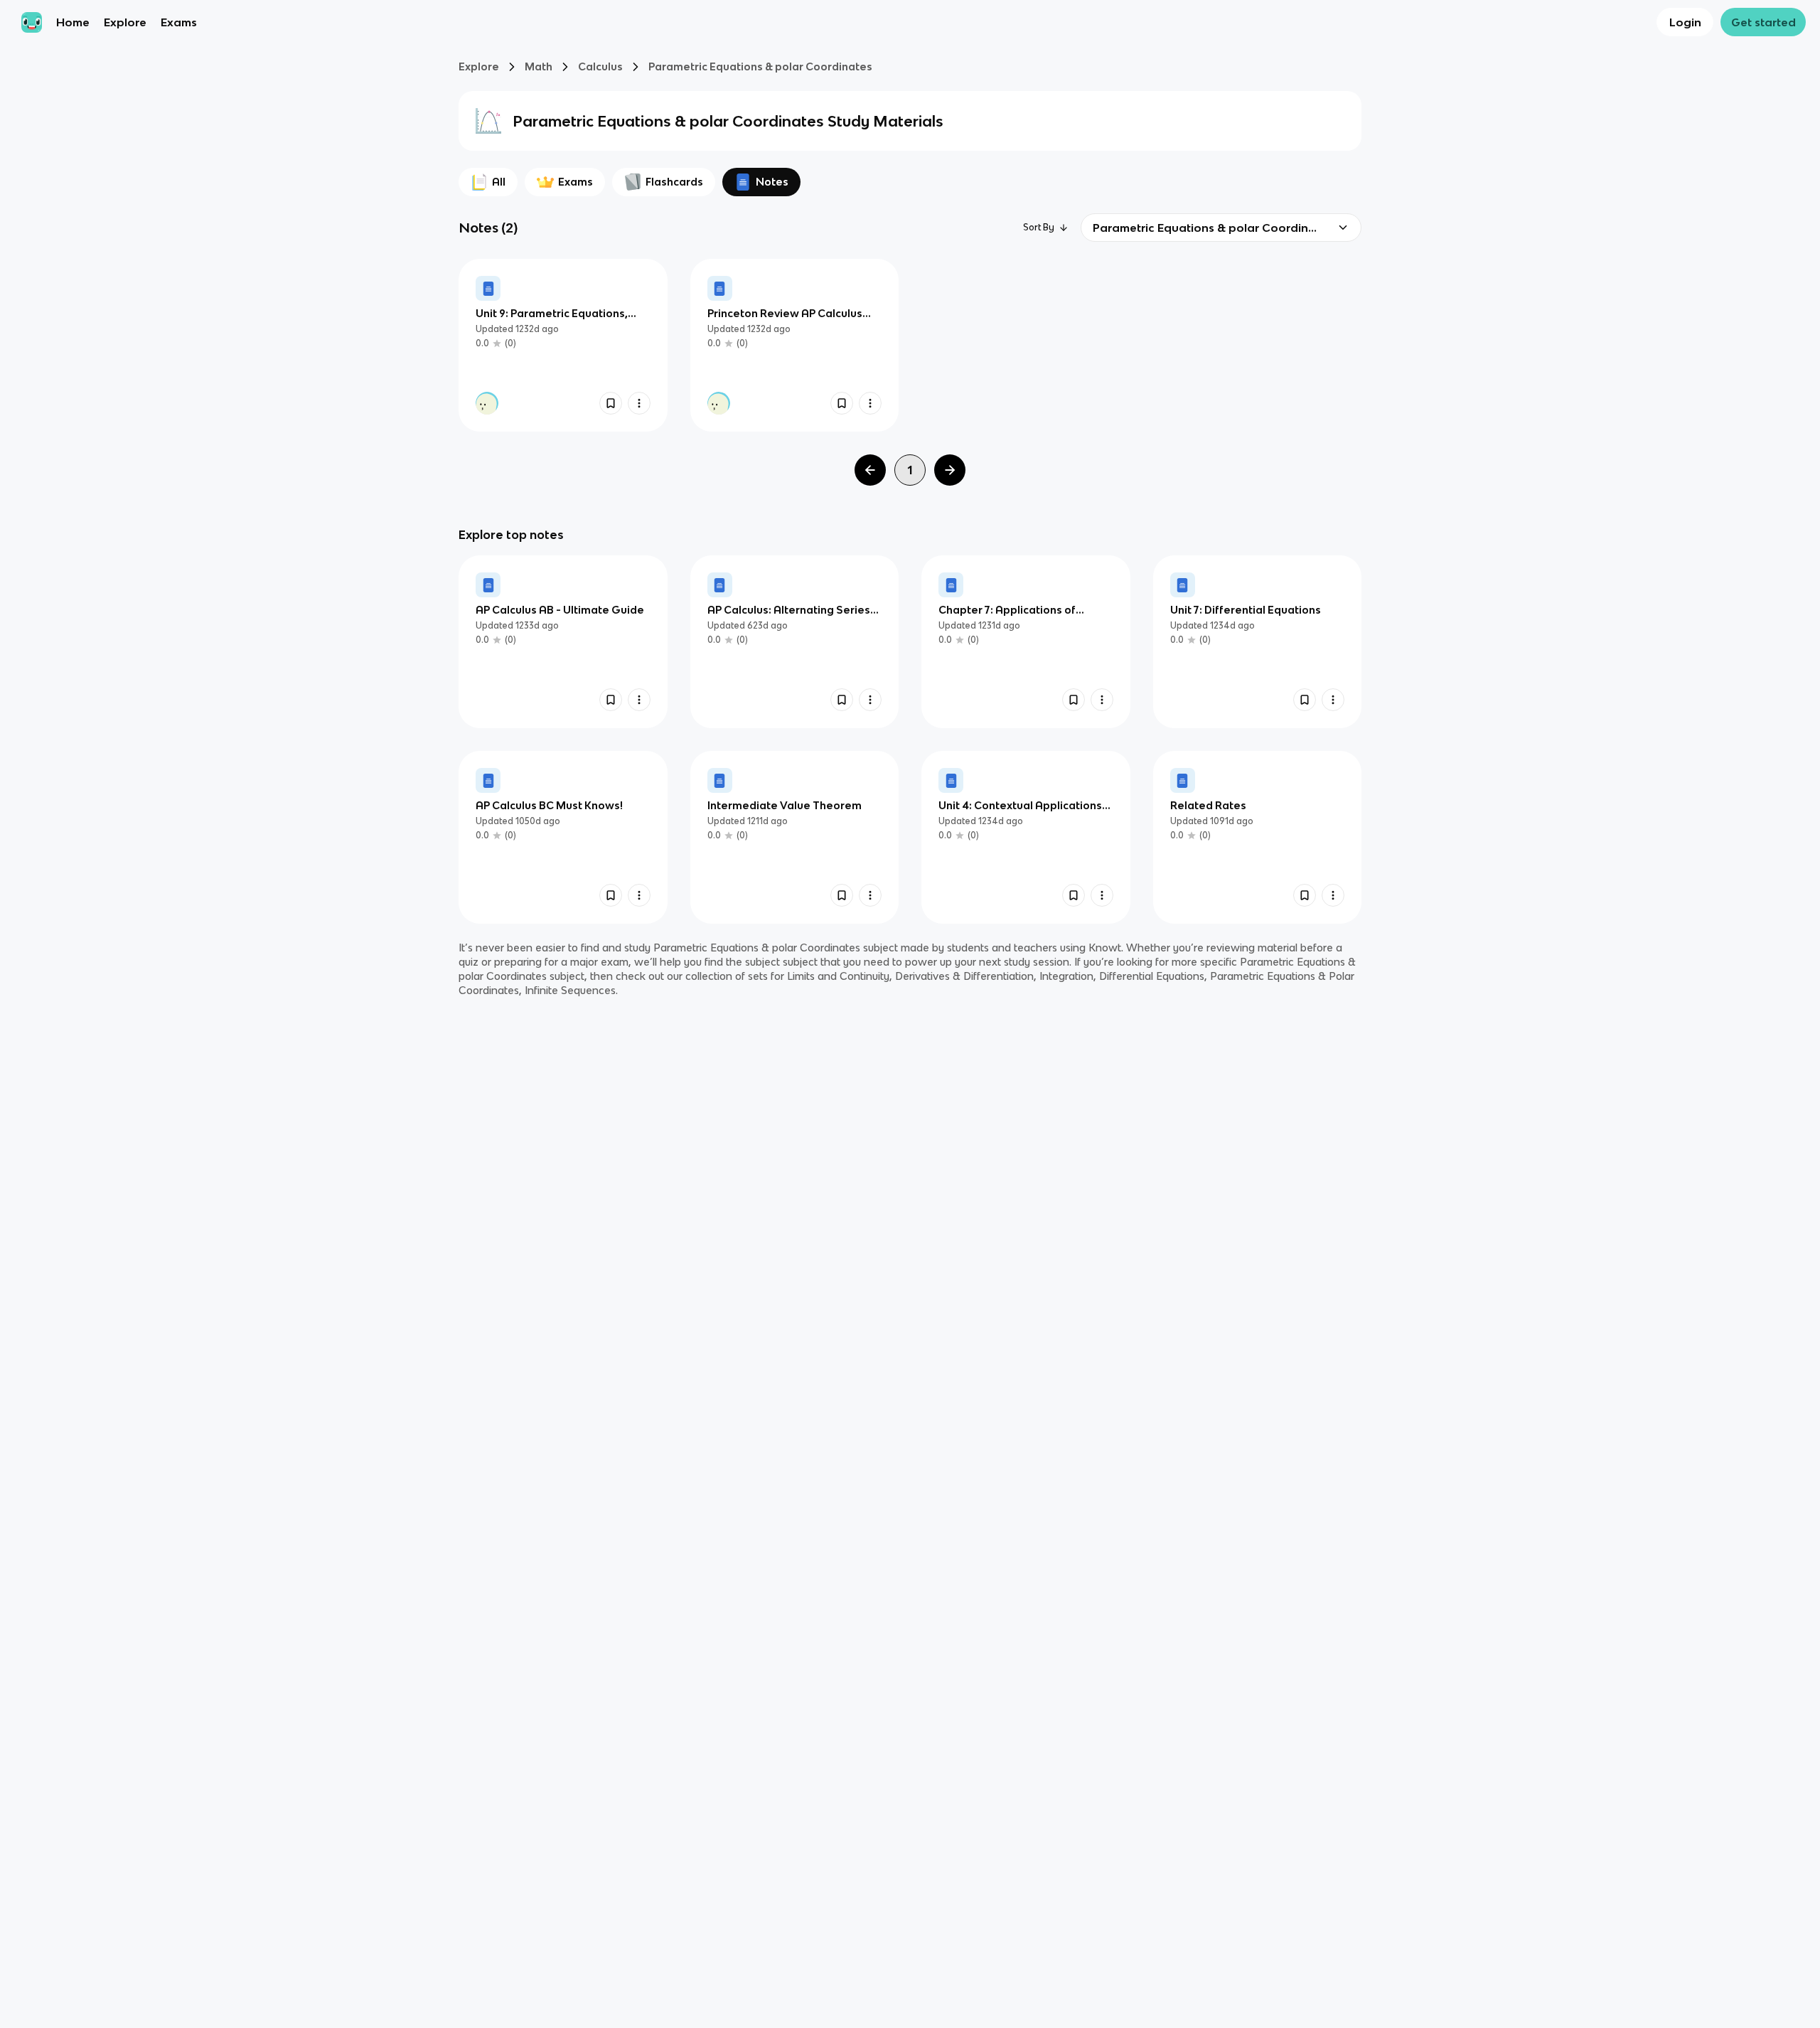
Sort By (1039, 227)
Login (1685, 22)
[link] (563, 345)
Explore (125, 22)
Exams (179, 22)
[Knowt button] (611, 403)
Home (73, 22)
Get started (1763, 22)
